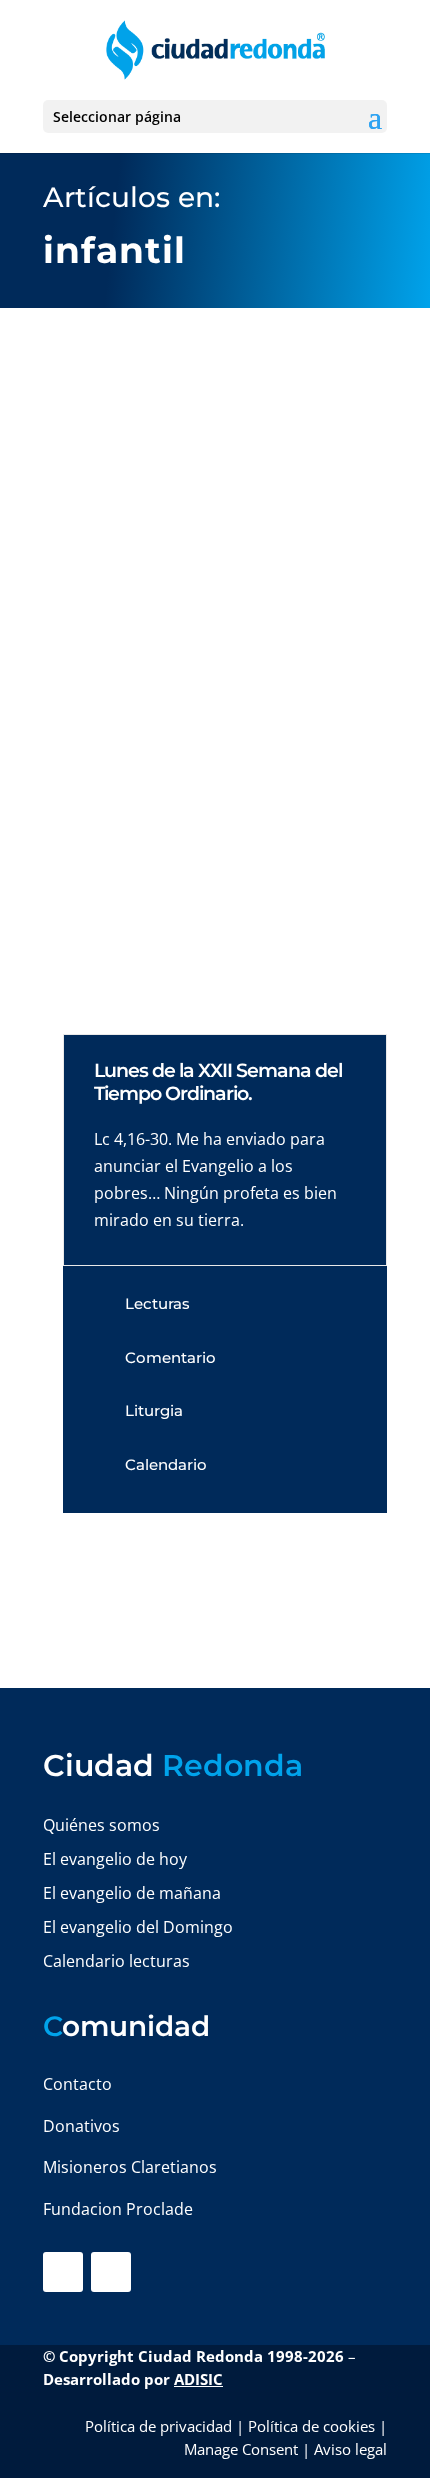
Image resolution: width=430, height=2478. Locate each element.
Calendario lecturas (116, 1961)
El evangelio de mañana (132, 1893)
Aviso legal (350, 2449)
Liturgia (154, 1410)
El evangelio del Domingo (138, 1927)
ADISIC (198, 2379)
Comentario (170, 1357)
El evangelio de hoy (115, 1859)
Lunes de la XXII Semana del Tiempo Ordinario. (218, 1082)
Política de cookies (311, 2426)
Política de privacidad (158, 2426)
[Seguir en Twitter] (111, 2272)
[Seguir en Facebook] (63, 2272)
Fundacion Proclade (118, 2209)
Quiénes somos (101, 1825)
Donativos (81, 2126)
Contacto (77, 2084)
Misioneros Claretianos (130, 2167)
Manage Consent (241, 2449)
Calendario (166, 1464)
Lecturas (157, 1303)
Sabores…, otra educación (166, 774)
